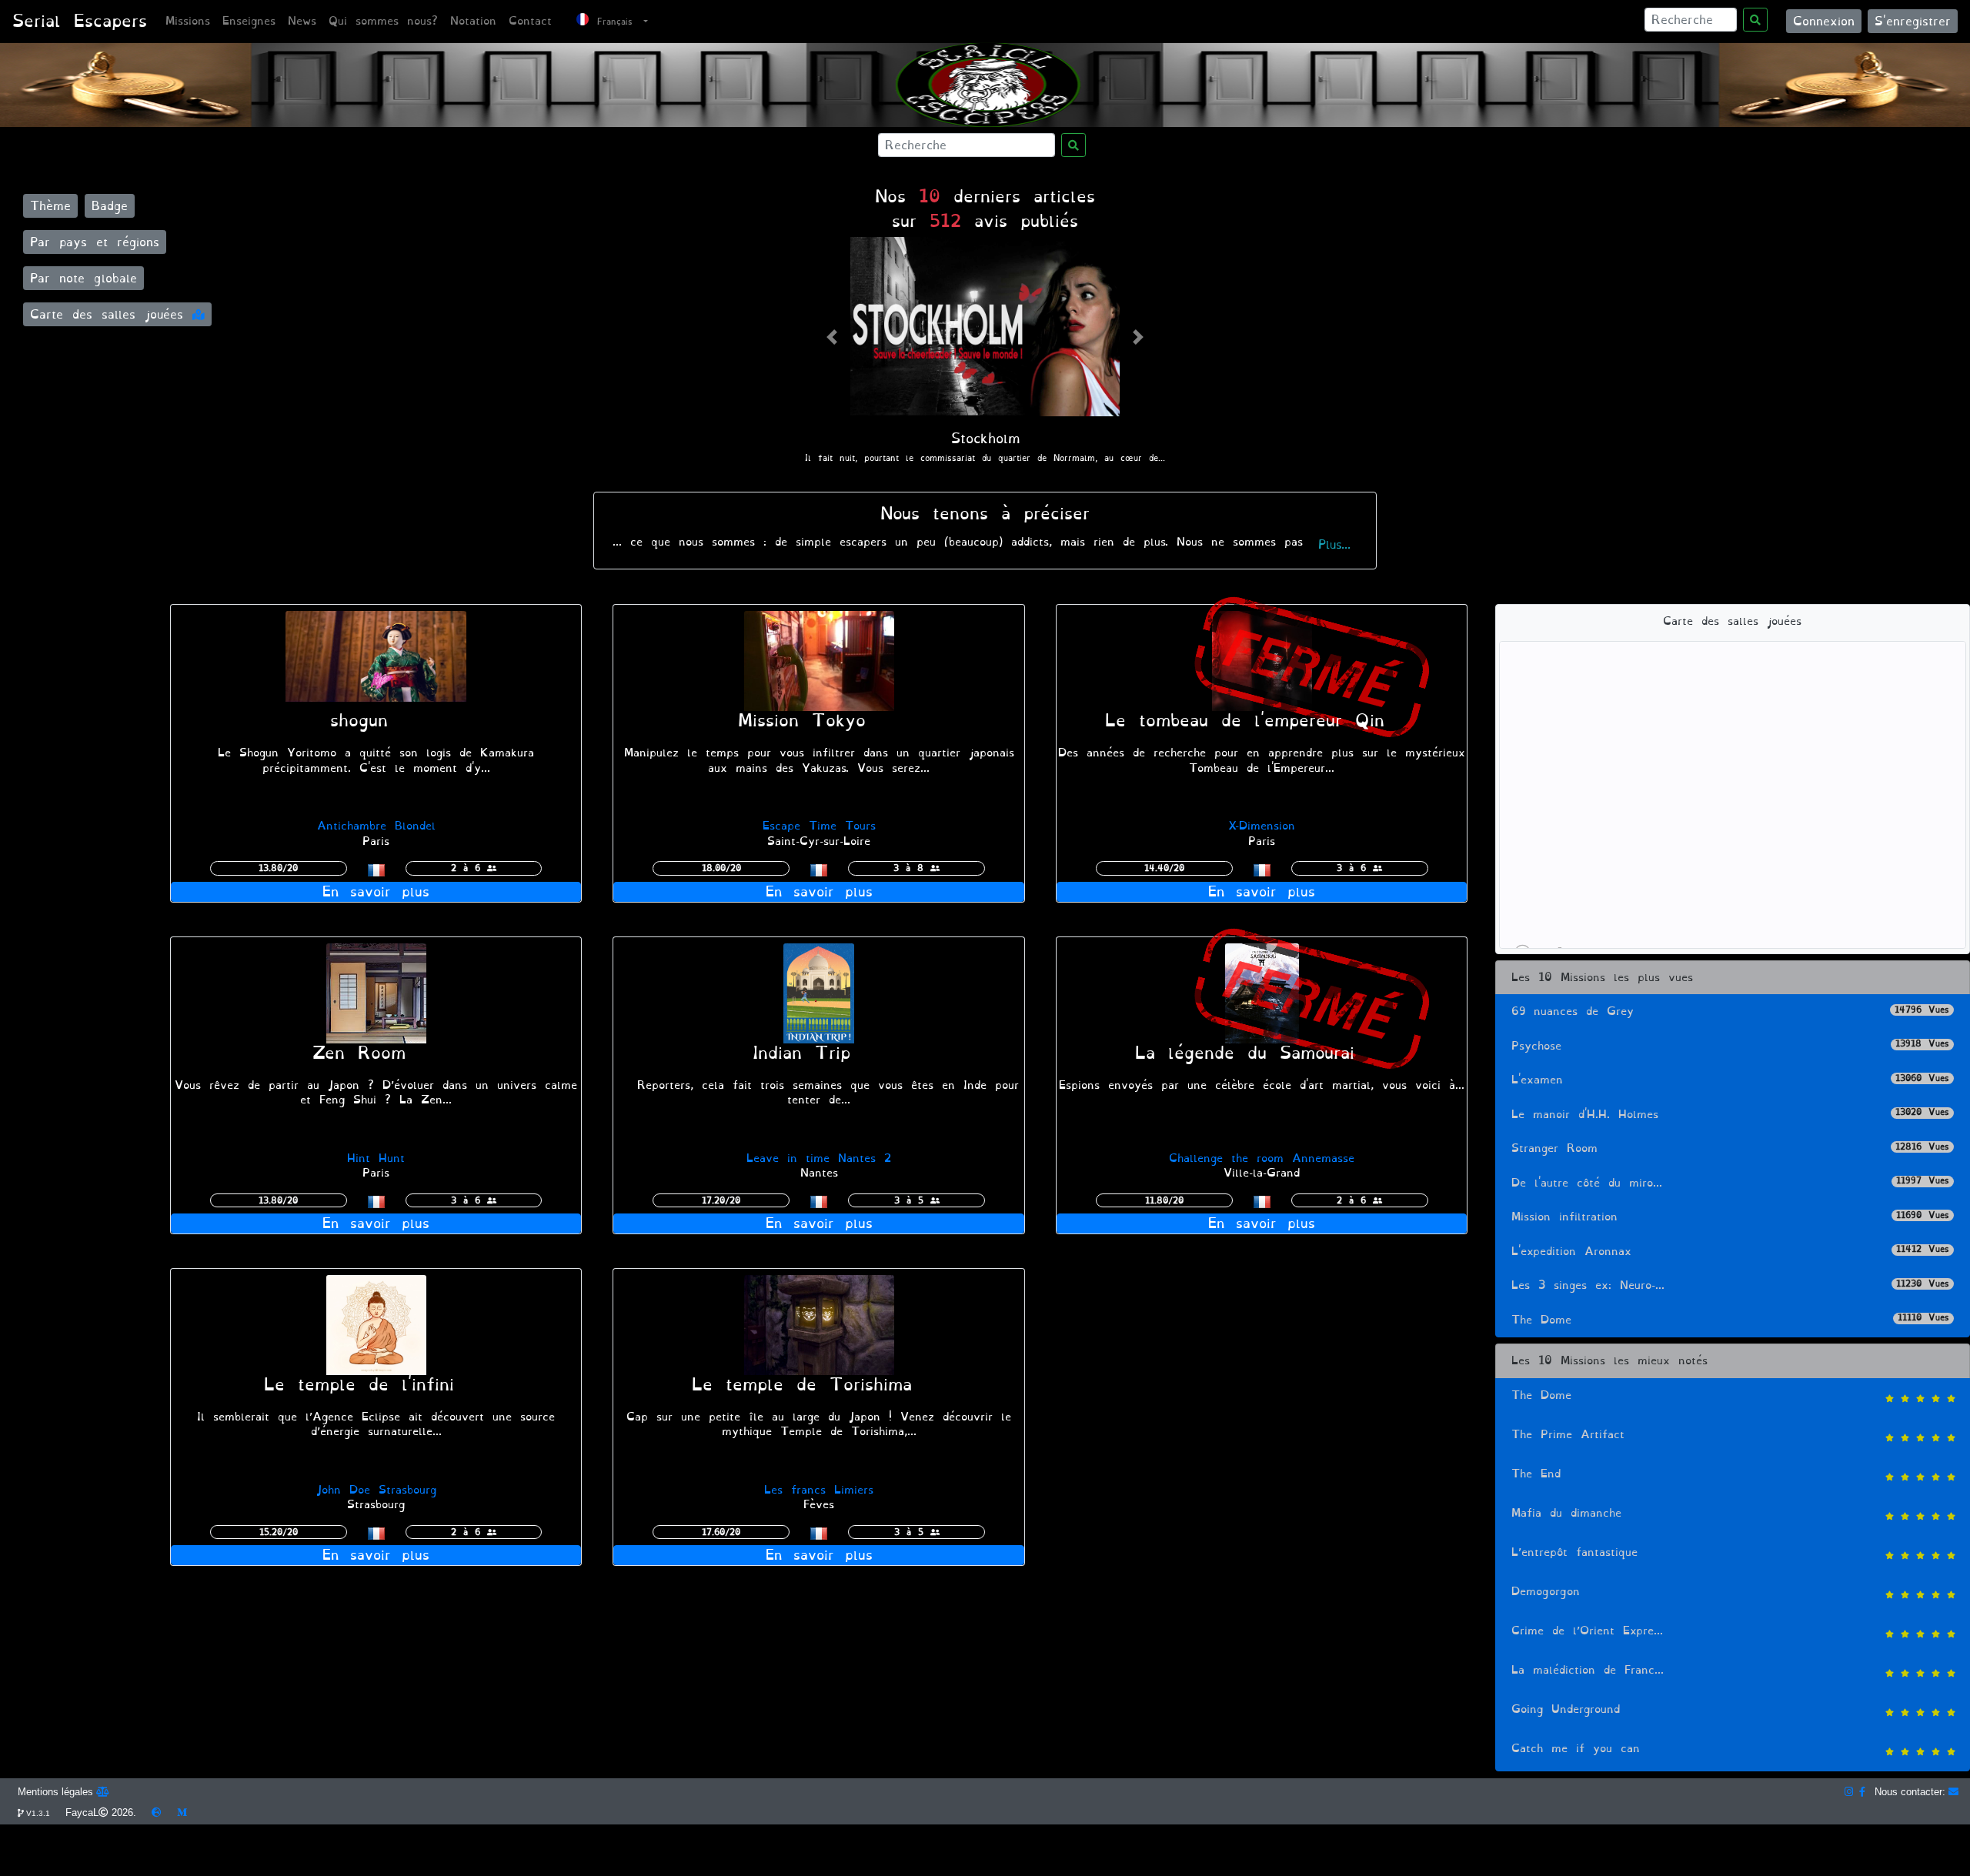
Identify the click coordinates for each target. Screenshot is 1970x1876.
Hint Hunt (376, 1158)
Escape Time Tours (819, 826)
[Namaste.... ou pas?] (819, 990)
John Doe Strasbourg (376, 1490)
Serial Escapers (80, 21)
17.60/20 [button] (721, 1532)
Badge (110, 206)
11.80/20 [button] (1164, 1200)
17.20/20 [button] (721, 1200)
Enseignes (249, 21)
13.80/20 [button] (278, 868)
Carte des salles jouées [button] (111, 314)
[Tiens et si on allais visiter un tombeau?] (1262, 658)
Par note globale (83, 278)
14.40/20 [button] (1164, 868)
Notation (473, 21)
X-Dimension (1262, 826)
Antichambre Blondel (376, 826)
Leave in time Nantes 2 (819, 1158)
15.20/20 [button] (279, 1532)
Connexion (1824, 21)
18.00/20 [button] (721, 868)
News (302, 21)
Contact (530, 21)
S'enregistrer (1913, 21)
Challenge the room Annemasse (1262, 1158)
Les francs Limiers (819, 1490)
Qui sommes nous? (383, 21)
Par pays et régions (95, 242)
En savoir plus (376, 892)
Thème (50, 206)
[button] (832, 337)
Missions (188, 21)
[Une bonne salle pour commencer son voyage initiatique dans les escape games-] (376, 658)
